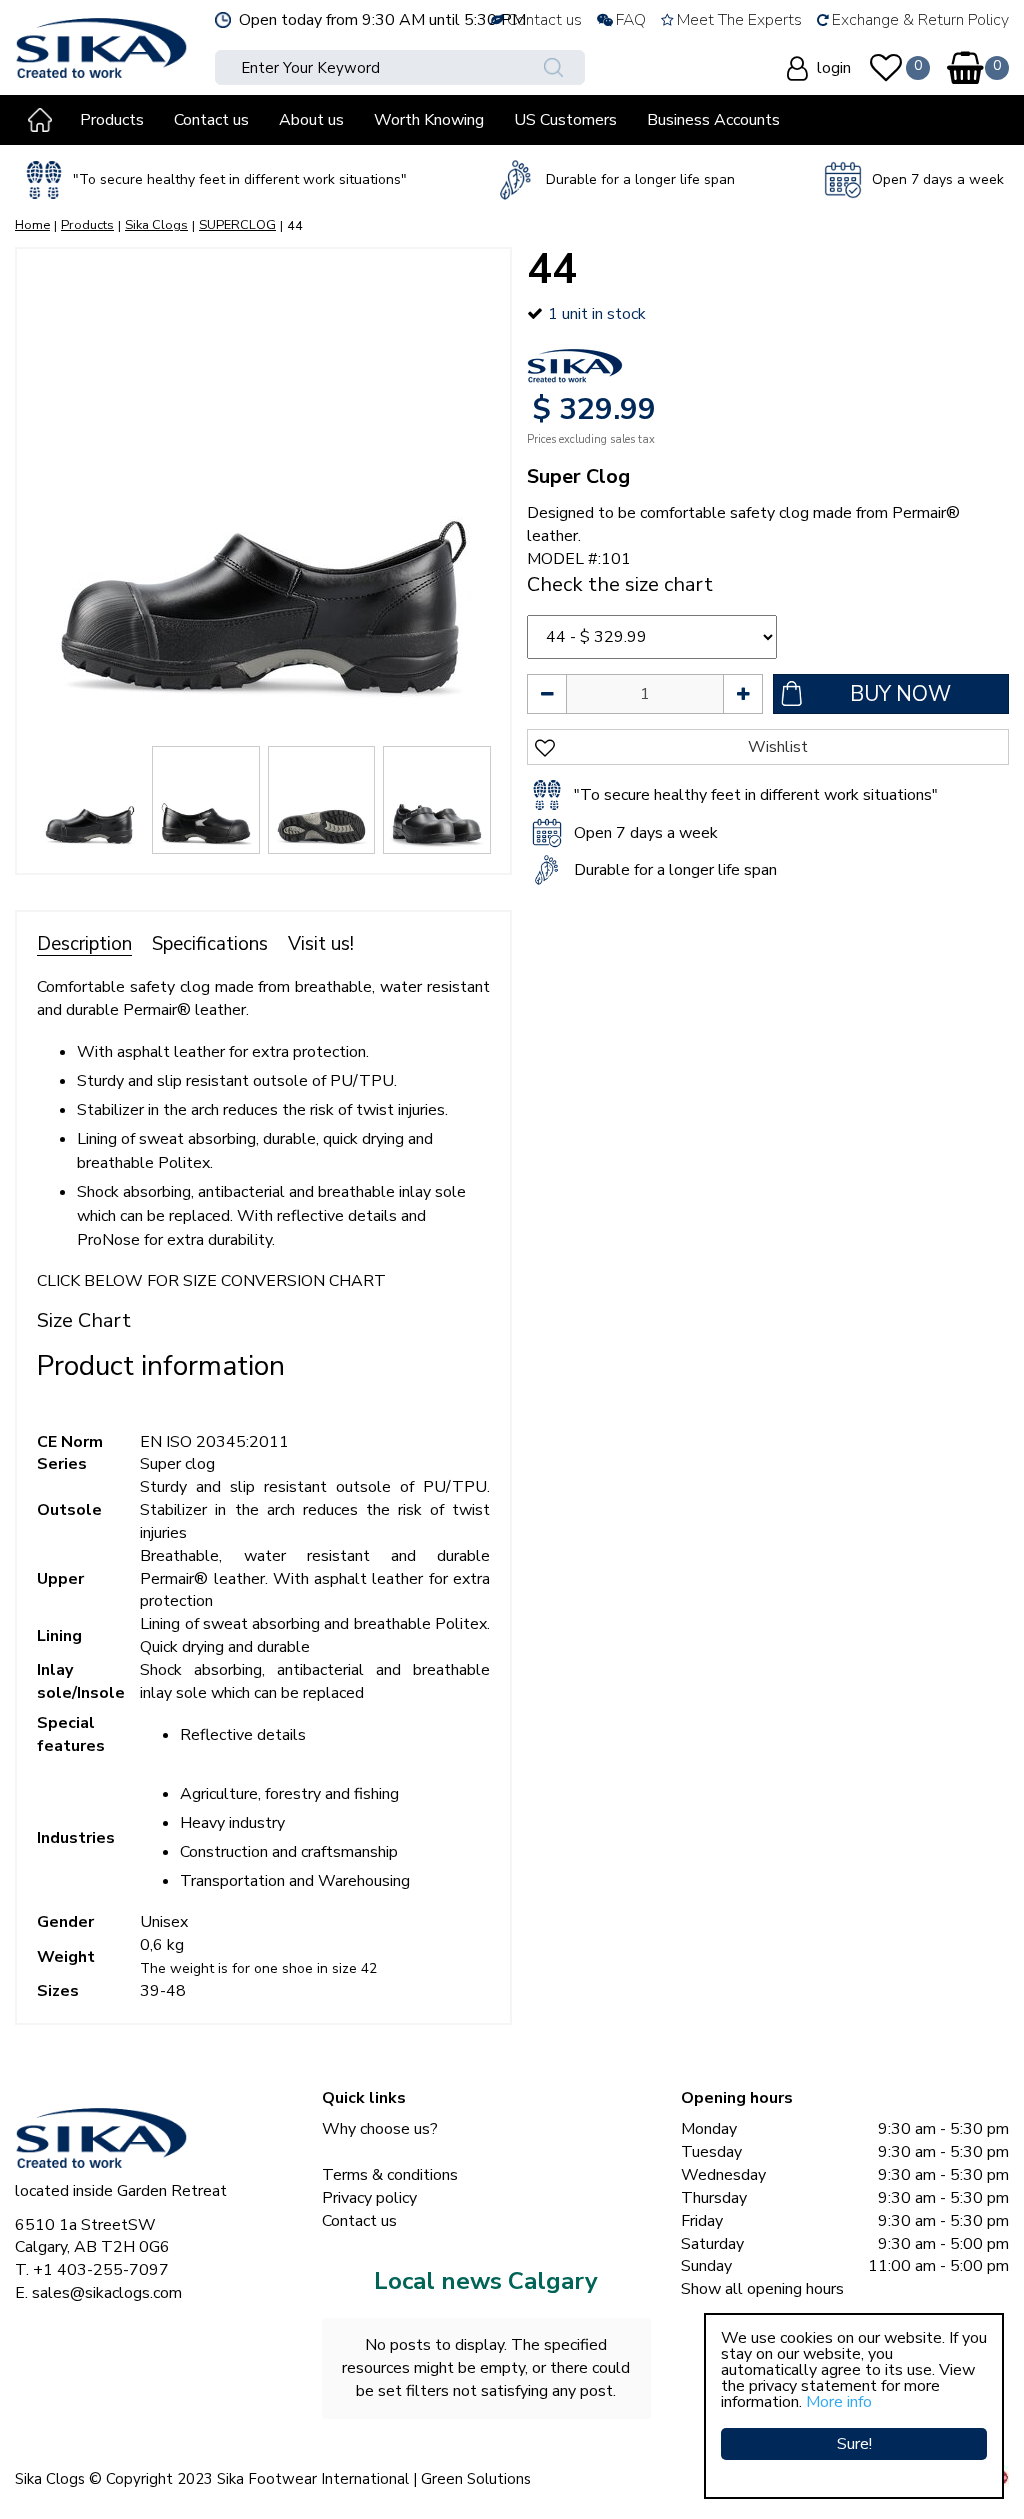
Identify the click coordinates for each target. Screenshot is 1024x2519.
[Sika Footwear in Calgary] (101, 45)
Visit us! (321, 944)
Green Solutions (476, 2479)
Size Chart (84, 1320)
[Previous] (52, 496)
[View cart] (965, 68)
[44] (263, 495)
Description (84, 944)
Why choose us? (380, 2129)
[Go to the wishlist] (886, 68)
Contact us (359, 2221)
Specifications (210, 944)
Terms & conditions (390, 2175)
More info (839, 2402)
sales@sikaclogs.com (107, 2293)
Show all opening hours (762, 2289)
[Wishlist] (886, 68)
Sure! (854, 2444)
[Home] (40, 120)
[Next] (475, 496)
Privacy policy (369, 2198)
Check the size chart (620, 584)
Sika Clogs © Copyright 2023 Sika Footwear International (212, 2479)
